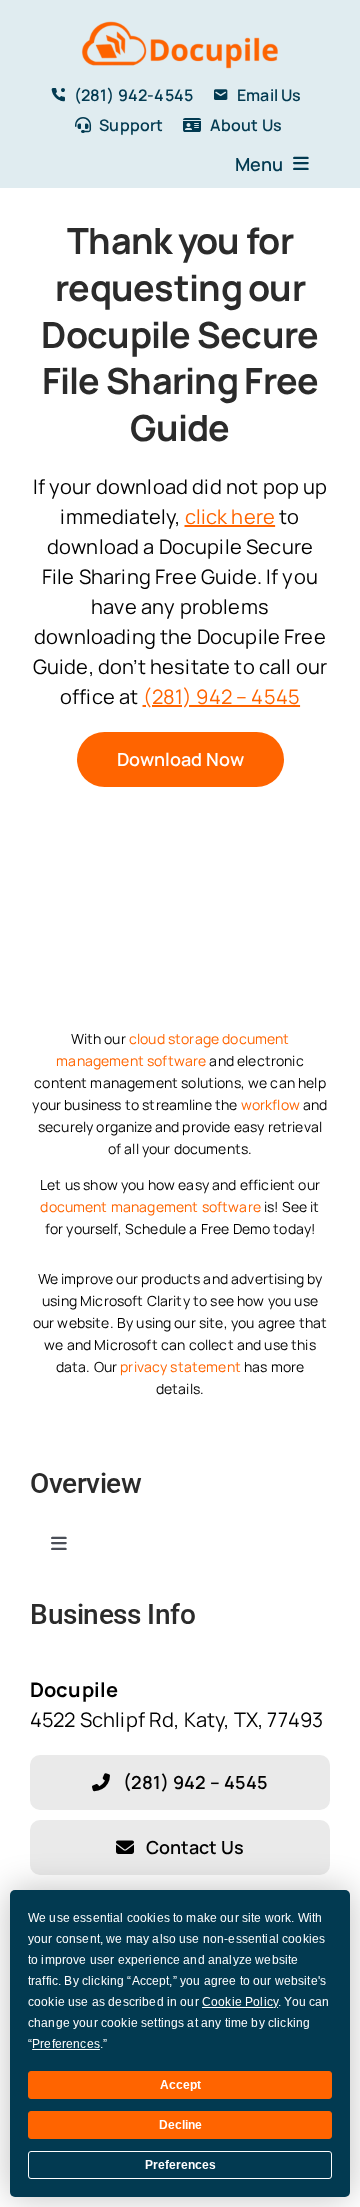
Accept (180, 2085)
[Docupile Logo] (180, 24)
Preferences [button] (66, 2044)
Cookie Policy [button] (240, 2002)
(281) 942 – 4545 (222, 696)
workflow (270, 1104)
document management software (150, 1206)
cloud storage (174, 1038)
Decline (180, 2125)
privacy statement (180, 1366)
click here (230, 516)
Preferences (180, 2165)
